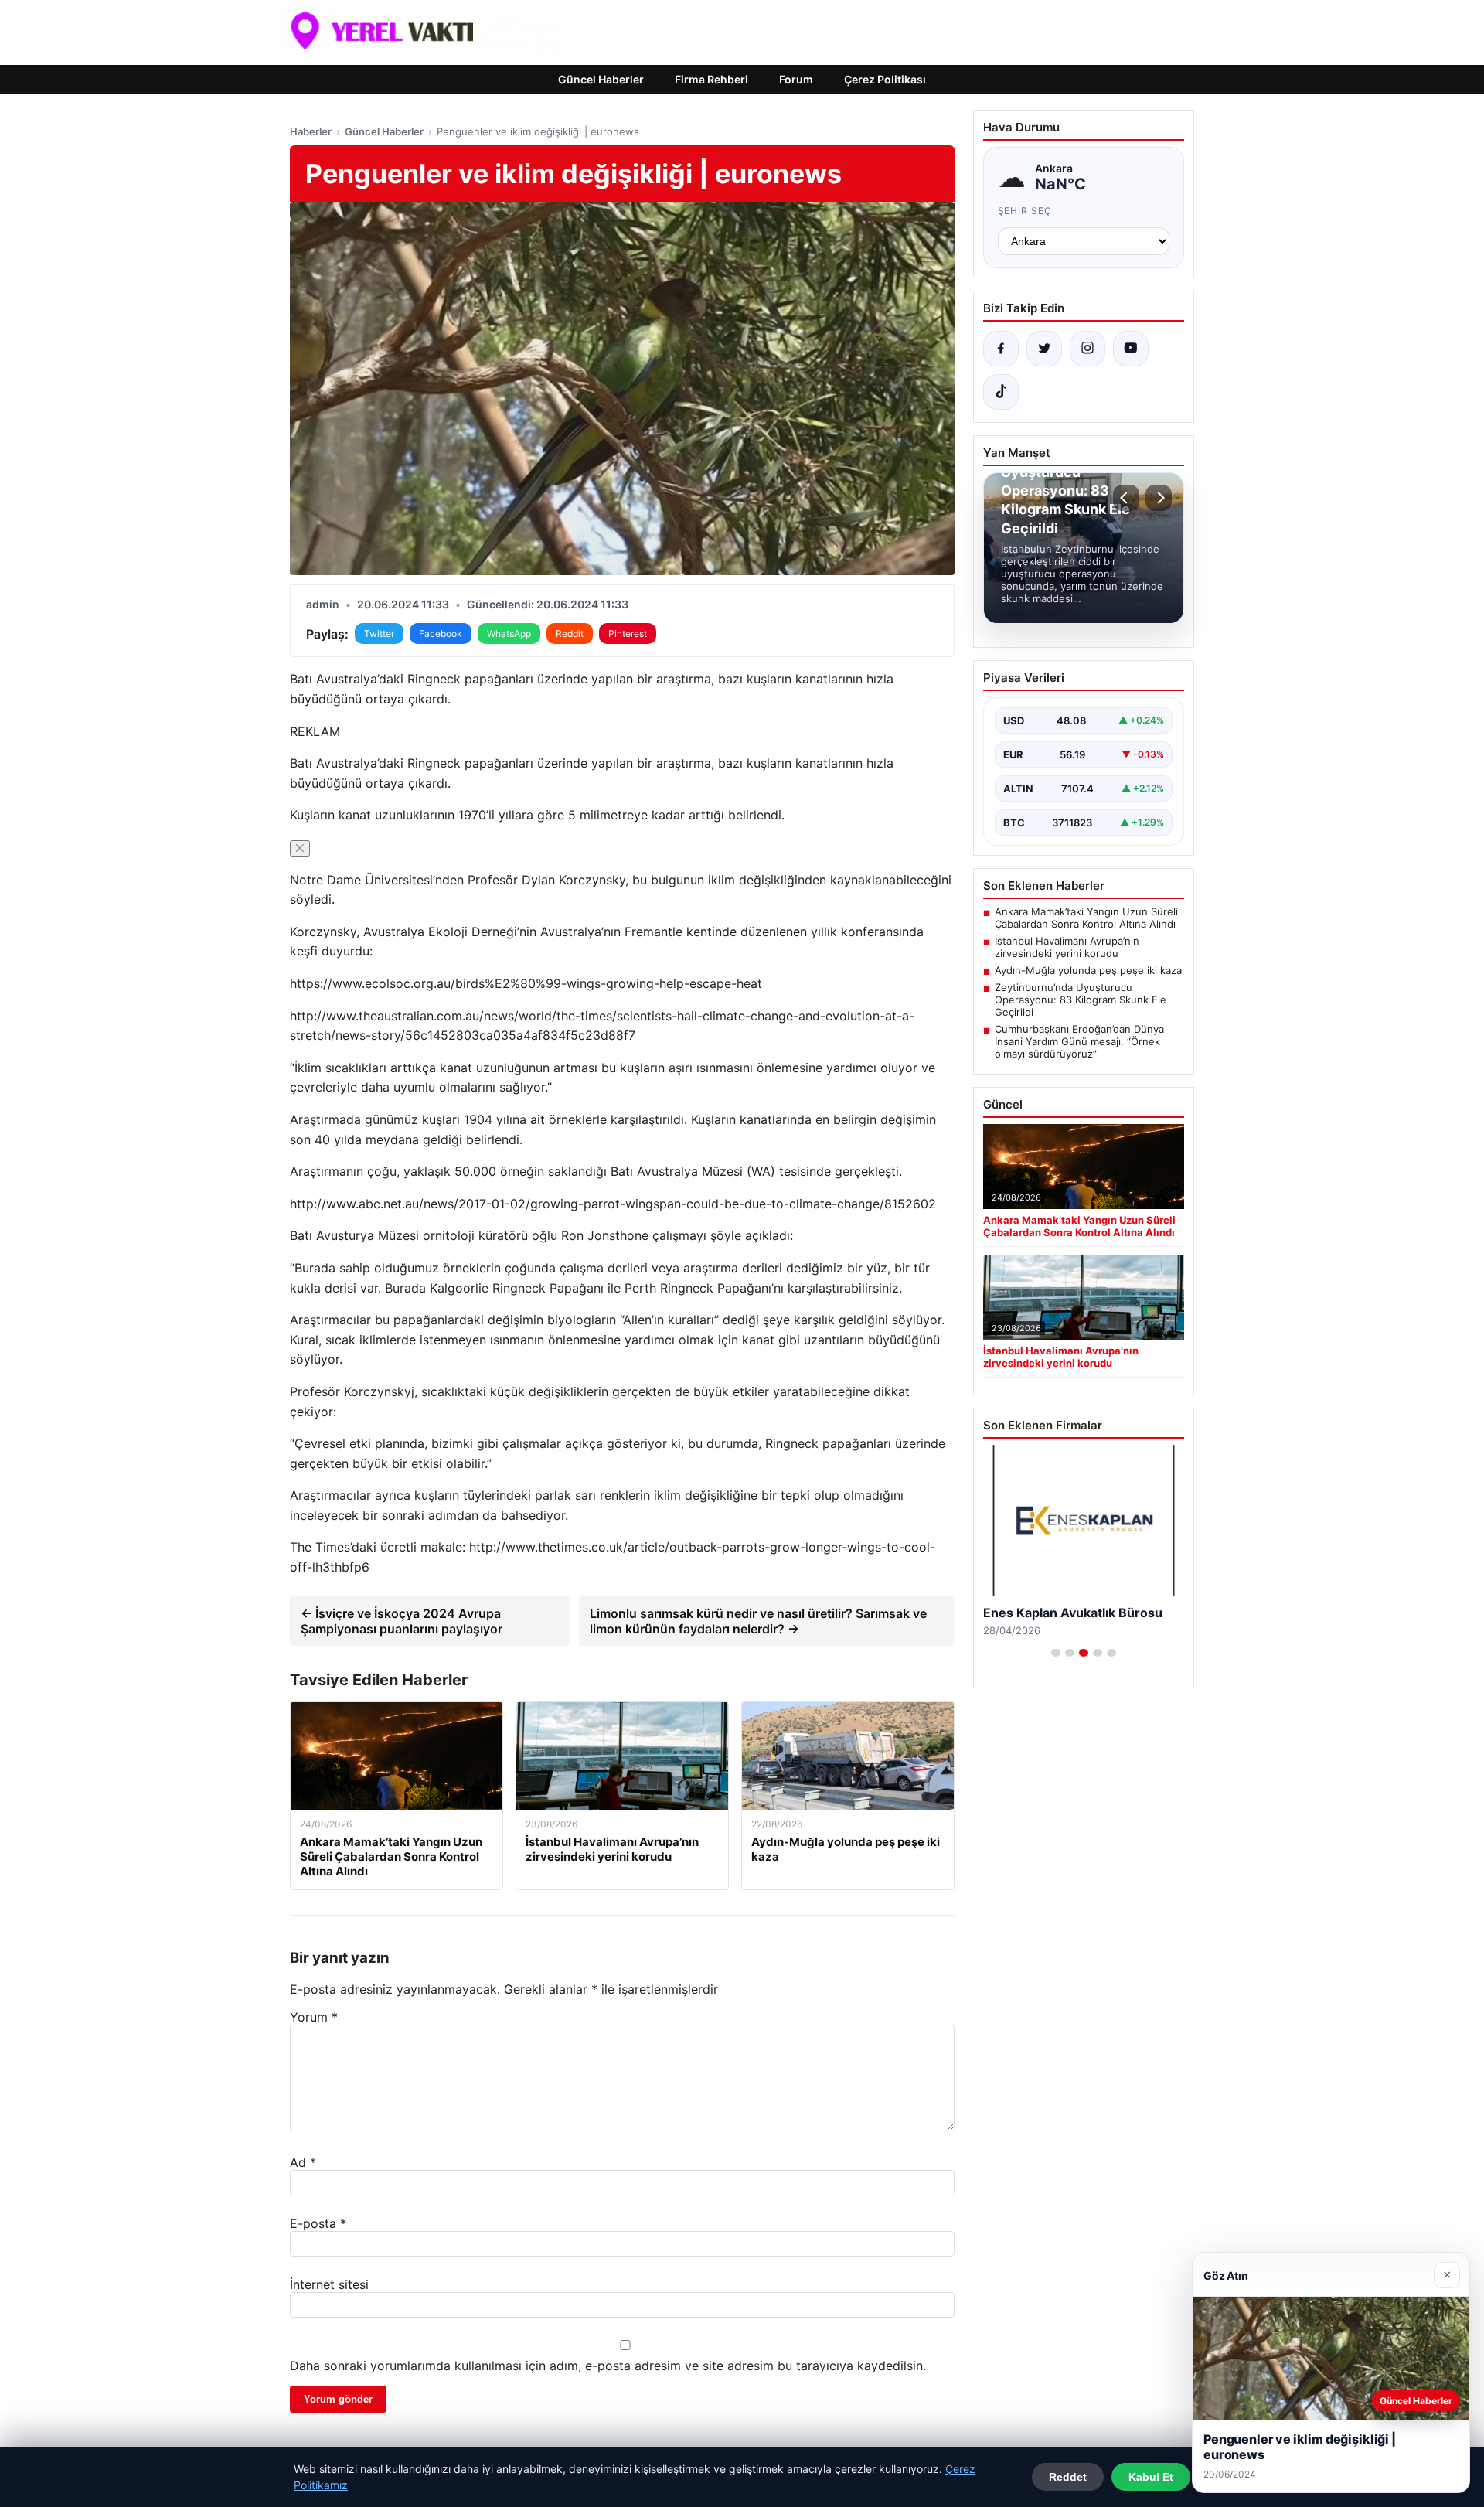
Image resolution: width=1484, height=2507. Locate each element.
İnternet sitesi (329, 2284)
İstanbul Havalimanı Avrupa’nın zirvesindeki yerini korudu (1067, 947)
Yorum (314, 2017)
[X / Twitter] (1044, 349)
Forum (796, 79)
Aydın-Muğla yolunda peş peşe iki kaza (1088, 970)
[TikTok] (1001, 392)
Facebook (441, 634)
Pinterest (628, 634)
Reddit (570, 634)
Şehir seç (1025, 211)
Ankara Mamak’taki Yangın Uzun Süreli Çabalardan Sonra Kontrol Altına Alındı (1086, 918)
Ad (303, 2162)
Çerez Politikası (885, 79)
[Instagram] (1087, 349)
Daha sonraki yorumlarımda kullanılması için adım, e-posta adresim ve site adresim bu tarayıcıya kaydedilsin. (608, 2366)
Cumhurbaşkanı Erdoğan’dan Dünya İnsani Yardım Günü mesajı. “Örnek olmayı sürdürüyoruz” (1079, 1041)
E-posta (318, 2223)
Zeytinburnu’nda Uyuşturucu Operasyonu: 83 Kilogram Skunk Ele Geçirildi (1081, 1000)
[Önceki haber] (1126, 498)
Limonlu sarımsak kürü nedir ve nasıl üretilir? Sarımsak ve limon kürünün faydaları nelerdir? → (758, 1621)
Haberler (311, 131)
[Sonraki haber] (1159, 498)
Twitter (379, 634)
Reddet (1068, 2477)
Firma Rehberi (711, 79)
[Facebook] (1001, 349)
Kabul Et (1151, 2477)
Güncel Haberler (601, 79)
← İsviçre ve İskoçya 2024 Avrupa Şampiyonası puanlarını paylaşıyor (402, 1621)
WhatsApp (509, 634)
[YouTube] (1131, 349)
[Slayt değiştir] (1056, 1653)
